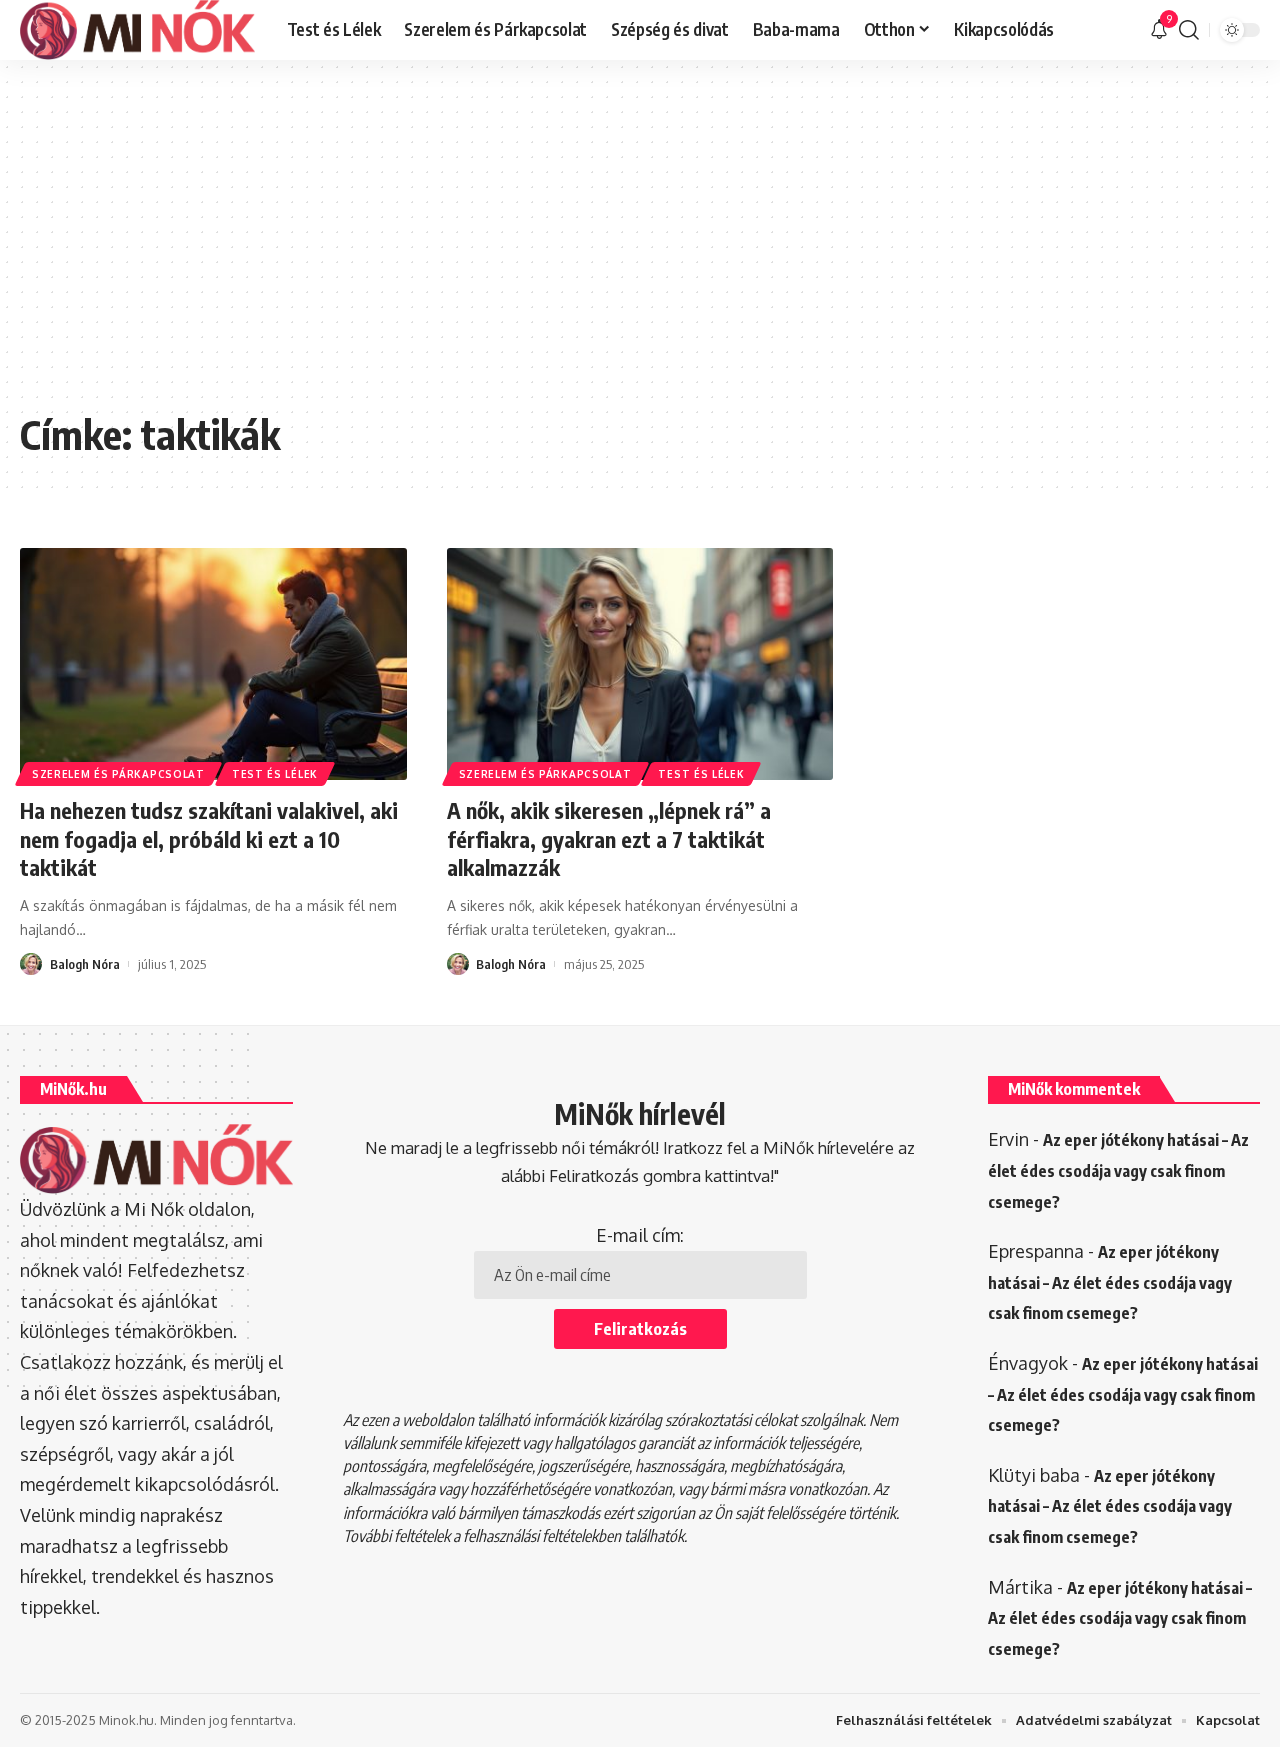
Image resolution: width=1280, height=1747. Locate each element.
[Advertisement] (640, 250)
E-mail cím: (640, 1235)
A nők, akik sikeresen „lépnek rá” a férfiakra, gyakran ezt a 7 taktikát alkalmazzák (609, 838)
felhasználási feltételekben (542, 1536)
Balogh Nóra (85, 964)
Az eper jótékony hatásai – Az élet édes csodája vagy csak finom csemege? (1118, 1170)
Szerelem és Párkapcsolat (118, 774)
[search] (1189, 30)
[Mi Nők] (137, 30)
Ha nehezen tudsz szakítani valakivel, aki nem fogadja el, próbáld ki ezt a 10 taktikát (209, 838)
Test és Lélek (275, 774)
